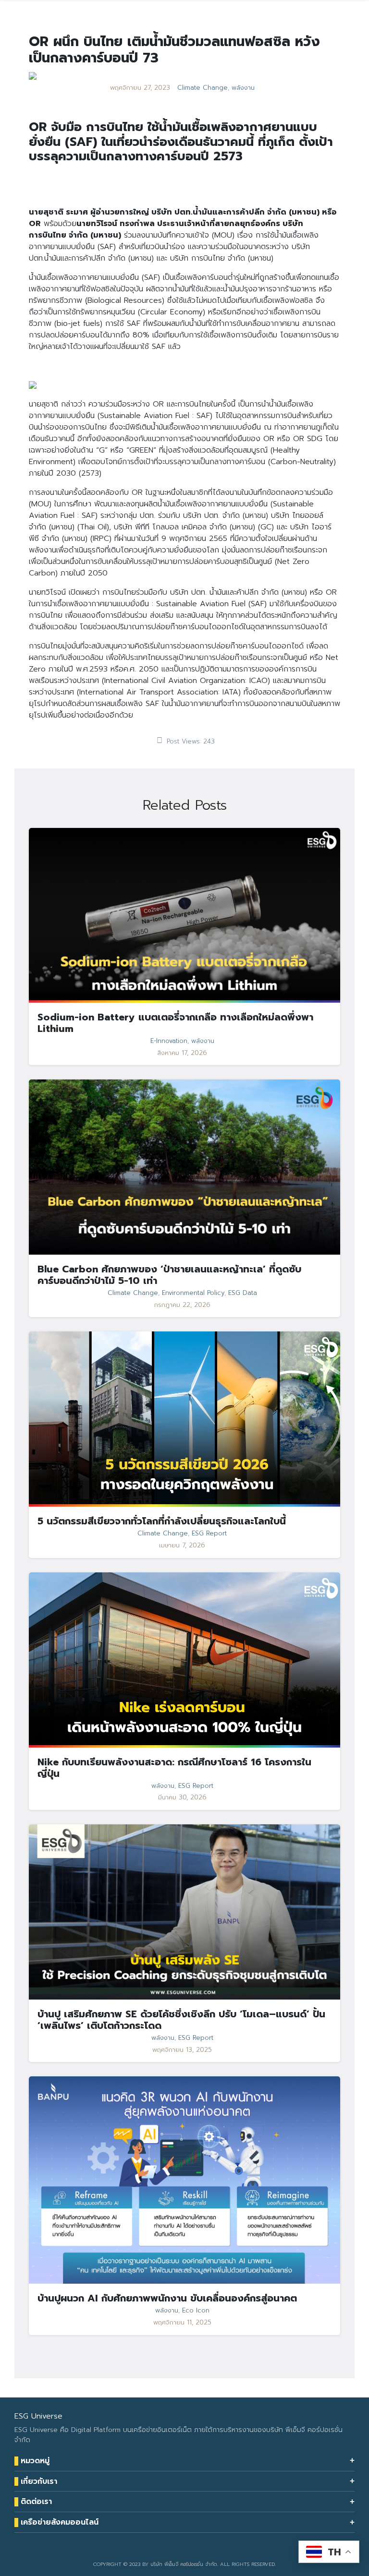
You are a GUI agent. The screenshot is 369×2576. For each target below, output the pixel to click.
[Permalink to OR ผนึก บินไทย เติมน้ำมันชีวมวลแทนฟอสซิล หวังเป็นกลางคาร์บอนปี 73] (33, 75)
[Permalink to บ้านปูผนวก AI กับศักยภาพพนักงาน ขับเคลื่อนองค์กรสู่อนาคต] (184, 2180)
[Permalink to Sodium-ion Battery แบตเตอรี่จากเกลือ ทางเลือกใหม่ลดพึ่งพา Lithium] (184, 915)
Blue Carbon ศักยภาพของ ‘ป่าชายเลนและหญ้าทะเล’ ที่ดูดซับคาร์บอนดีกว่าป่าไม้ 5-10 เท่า (169, 1275)
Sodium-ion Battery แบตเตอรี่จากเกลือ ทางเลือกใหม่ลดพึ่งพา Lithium (175, 1023)
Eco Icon (196, 2311)
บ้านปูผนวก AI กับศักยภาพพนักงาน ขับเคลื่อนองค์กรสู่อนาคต (167, 2298)
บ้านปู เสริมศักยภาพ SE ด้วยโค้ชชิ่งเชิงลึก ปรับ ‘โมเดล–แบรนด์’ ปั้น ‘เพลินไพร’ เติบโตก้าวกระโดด (181, 2020)
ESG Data (243, 1293)
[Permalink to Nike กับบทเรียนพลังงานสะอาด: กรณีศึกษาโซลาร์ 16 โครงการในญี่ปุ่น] (184, 1659)
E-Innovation (169, 1041)
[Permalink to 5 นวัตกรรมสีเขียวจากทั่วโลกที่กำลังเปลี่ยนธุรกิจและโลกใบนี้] (184, 1419)
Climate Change (203, 88)
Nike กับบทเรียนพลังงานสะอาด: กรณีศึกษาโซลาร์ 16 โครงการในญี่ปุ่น (174, 1768)
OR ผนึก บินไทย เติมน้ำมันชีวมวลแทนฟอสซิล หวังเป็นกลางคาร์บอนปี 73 (174, 50)
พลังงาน (243, 88)
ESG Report (209, 1534)
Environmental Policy (193, 1293)
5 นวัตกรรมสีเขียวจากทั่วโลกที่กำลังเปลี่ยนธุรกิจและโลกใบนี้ (162, 1521)
